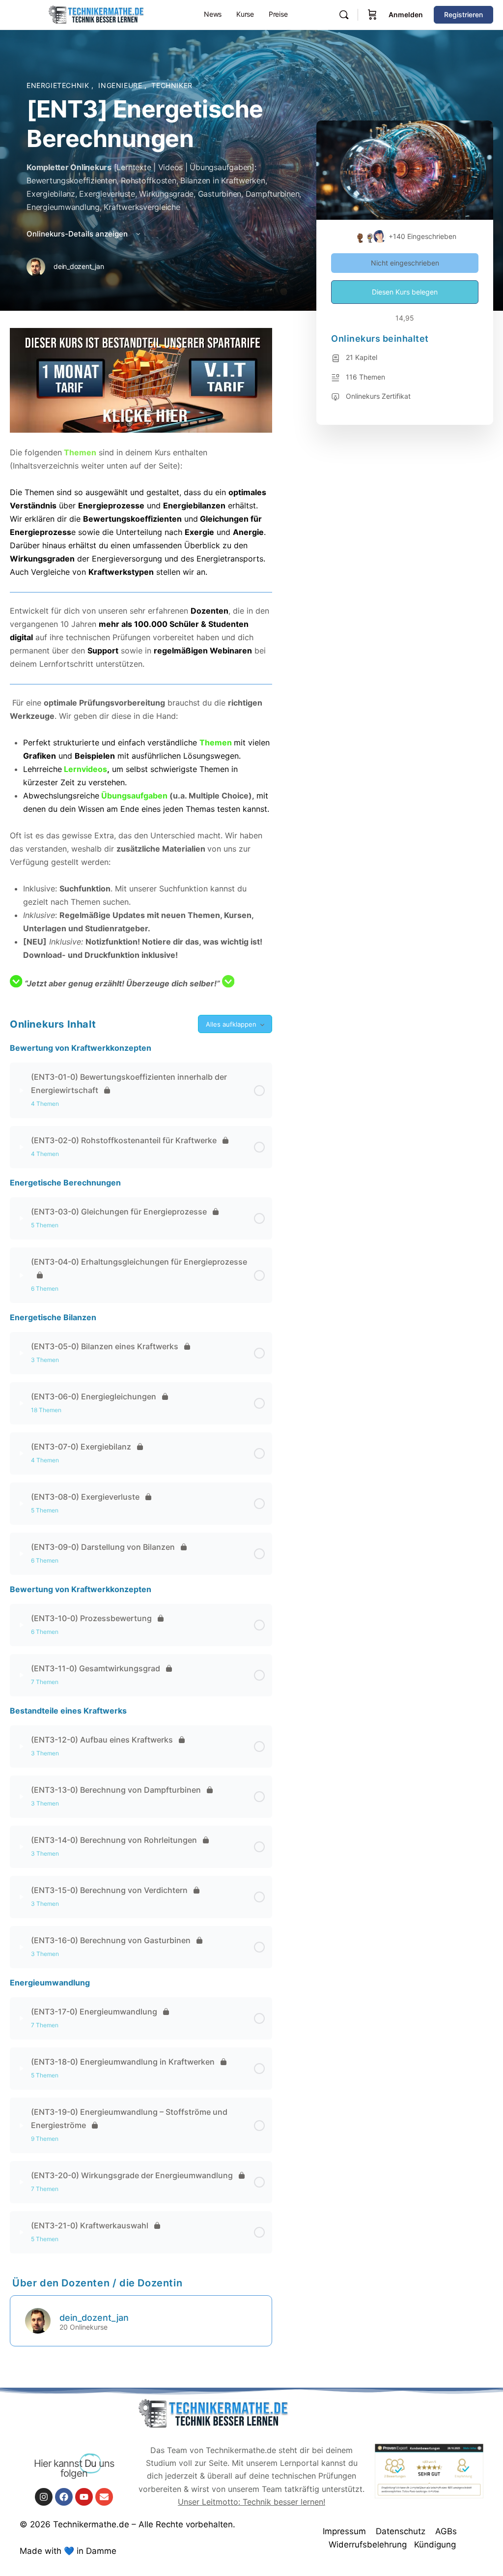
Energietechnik (59, 85)
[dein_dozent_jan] (38, 2320)
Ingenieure (121, 85)
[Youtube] (84, 2497)
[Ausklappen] (22, 1091)
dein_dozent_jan (94, 2318)
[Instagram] (44, 2497)
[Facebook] (64, 2497)
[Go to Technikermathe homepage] (96, 14)
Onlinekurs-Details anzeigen (78, 234)
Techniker (172, 85)
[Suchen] (344, 15)
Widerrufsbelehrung (368, 2545)
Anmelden (406, 15)
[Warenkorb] (372, 15)
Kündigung (435, 2545)
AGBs (446, 2531)
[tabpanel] (141, 659)
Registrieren (463, 15)
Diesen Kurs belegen (405, 292)
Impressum (344, 2531)
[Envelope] (104, 2497)
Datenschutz (401, 2531)
